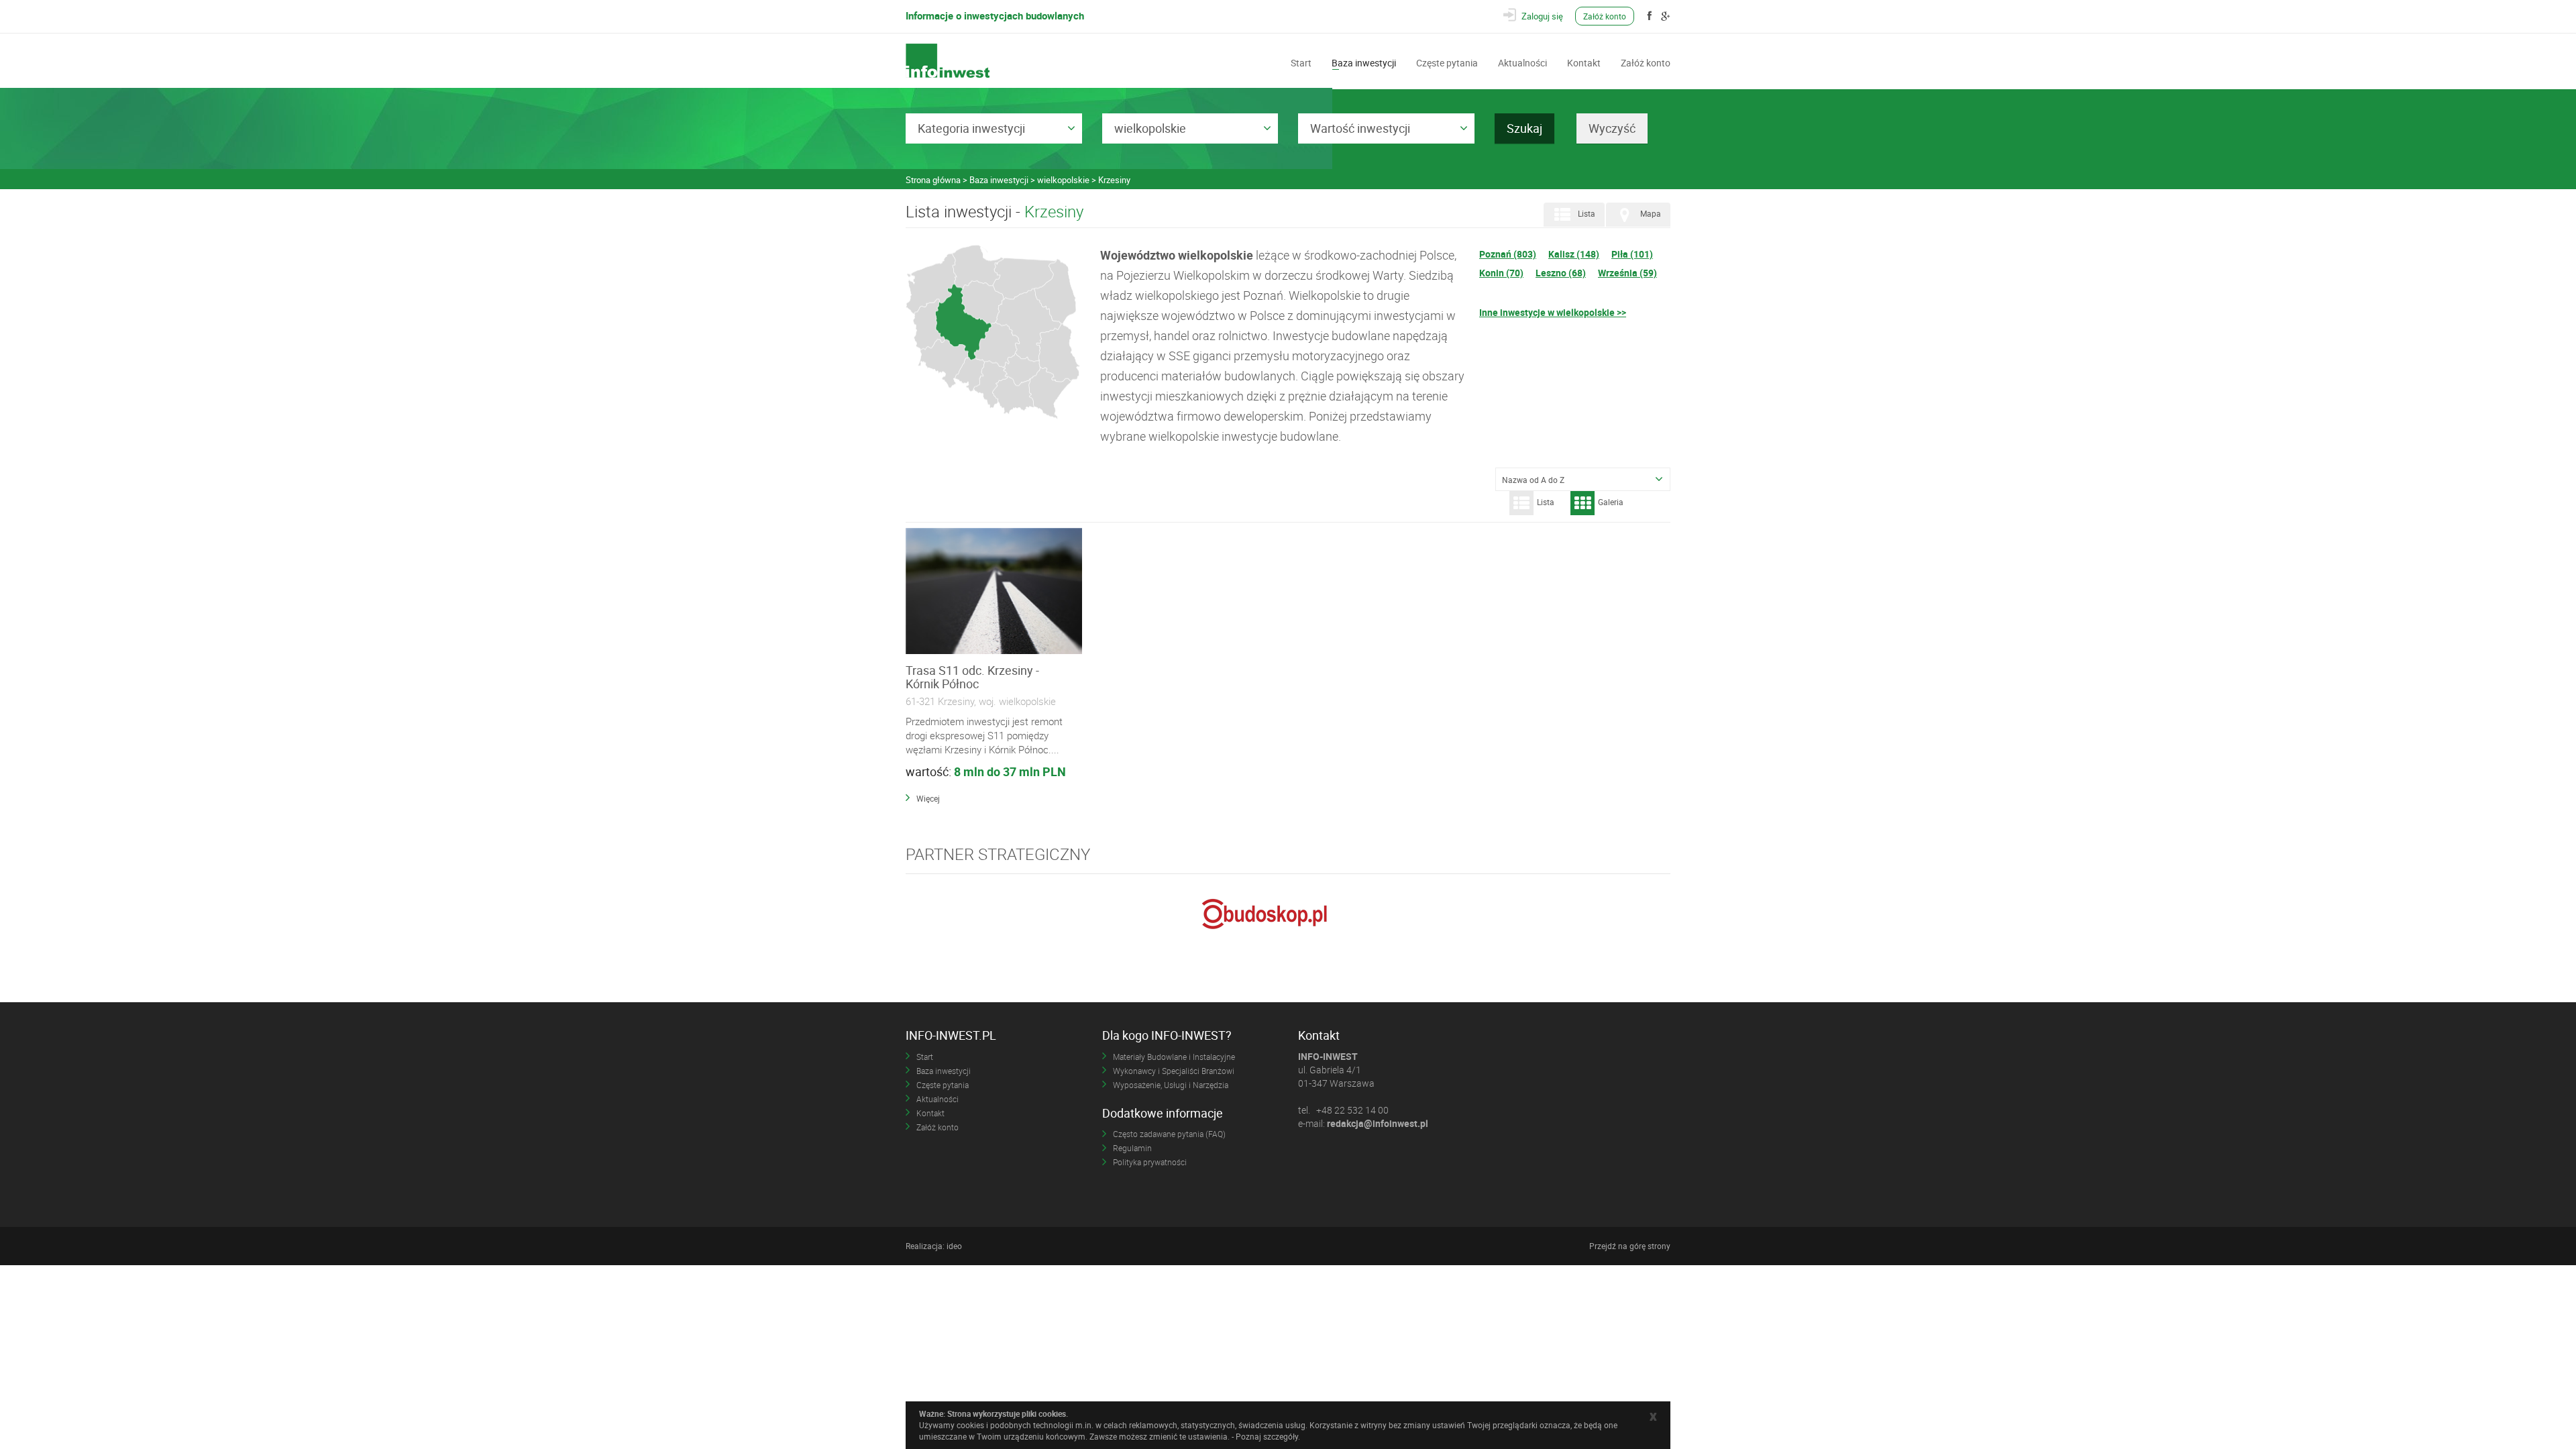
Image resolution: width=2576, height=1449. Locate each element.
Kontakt (1584, 62)
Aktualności (1522, 62)
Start (1301, 62)
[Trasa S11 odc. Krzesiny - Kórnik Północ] (994, 592)
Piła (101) (1632, 254)
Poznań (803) (1508, 254)
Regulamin (1132, 1148)
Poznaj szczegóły (1267, 1436)
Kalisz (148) (1574, 254)
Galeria (1611, 502)
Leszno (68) (1561, 273)
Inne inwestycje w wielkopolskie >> (1553, 312)
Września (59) (1627, 273)
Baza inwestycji (1364, 62)
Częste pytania (1447, 62)
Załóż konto (1605, 16)
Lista (1587, 214)
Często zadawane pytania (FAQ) (1169, 1134)
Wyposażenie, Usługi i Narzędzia (1171, 1085)
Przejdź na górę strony (1630, 1246)
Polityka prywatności (1150, 1162)
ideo (954, 1246)
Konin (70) (1501, 273)
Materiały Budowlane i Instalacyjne (1174, 1057)
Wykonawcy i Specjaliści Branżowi (1174, 1071)
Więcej (928, 798)
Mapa (1651, 214)
